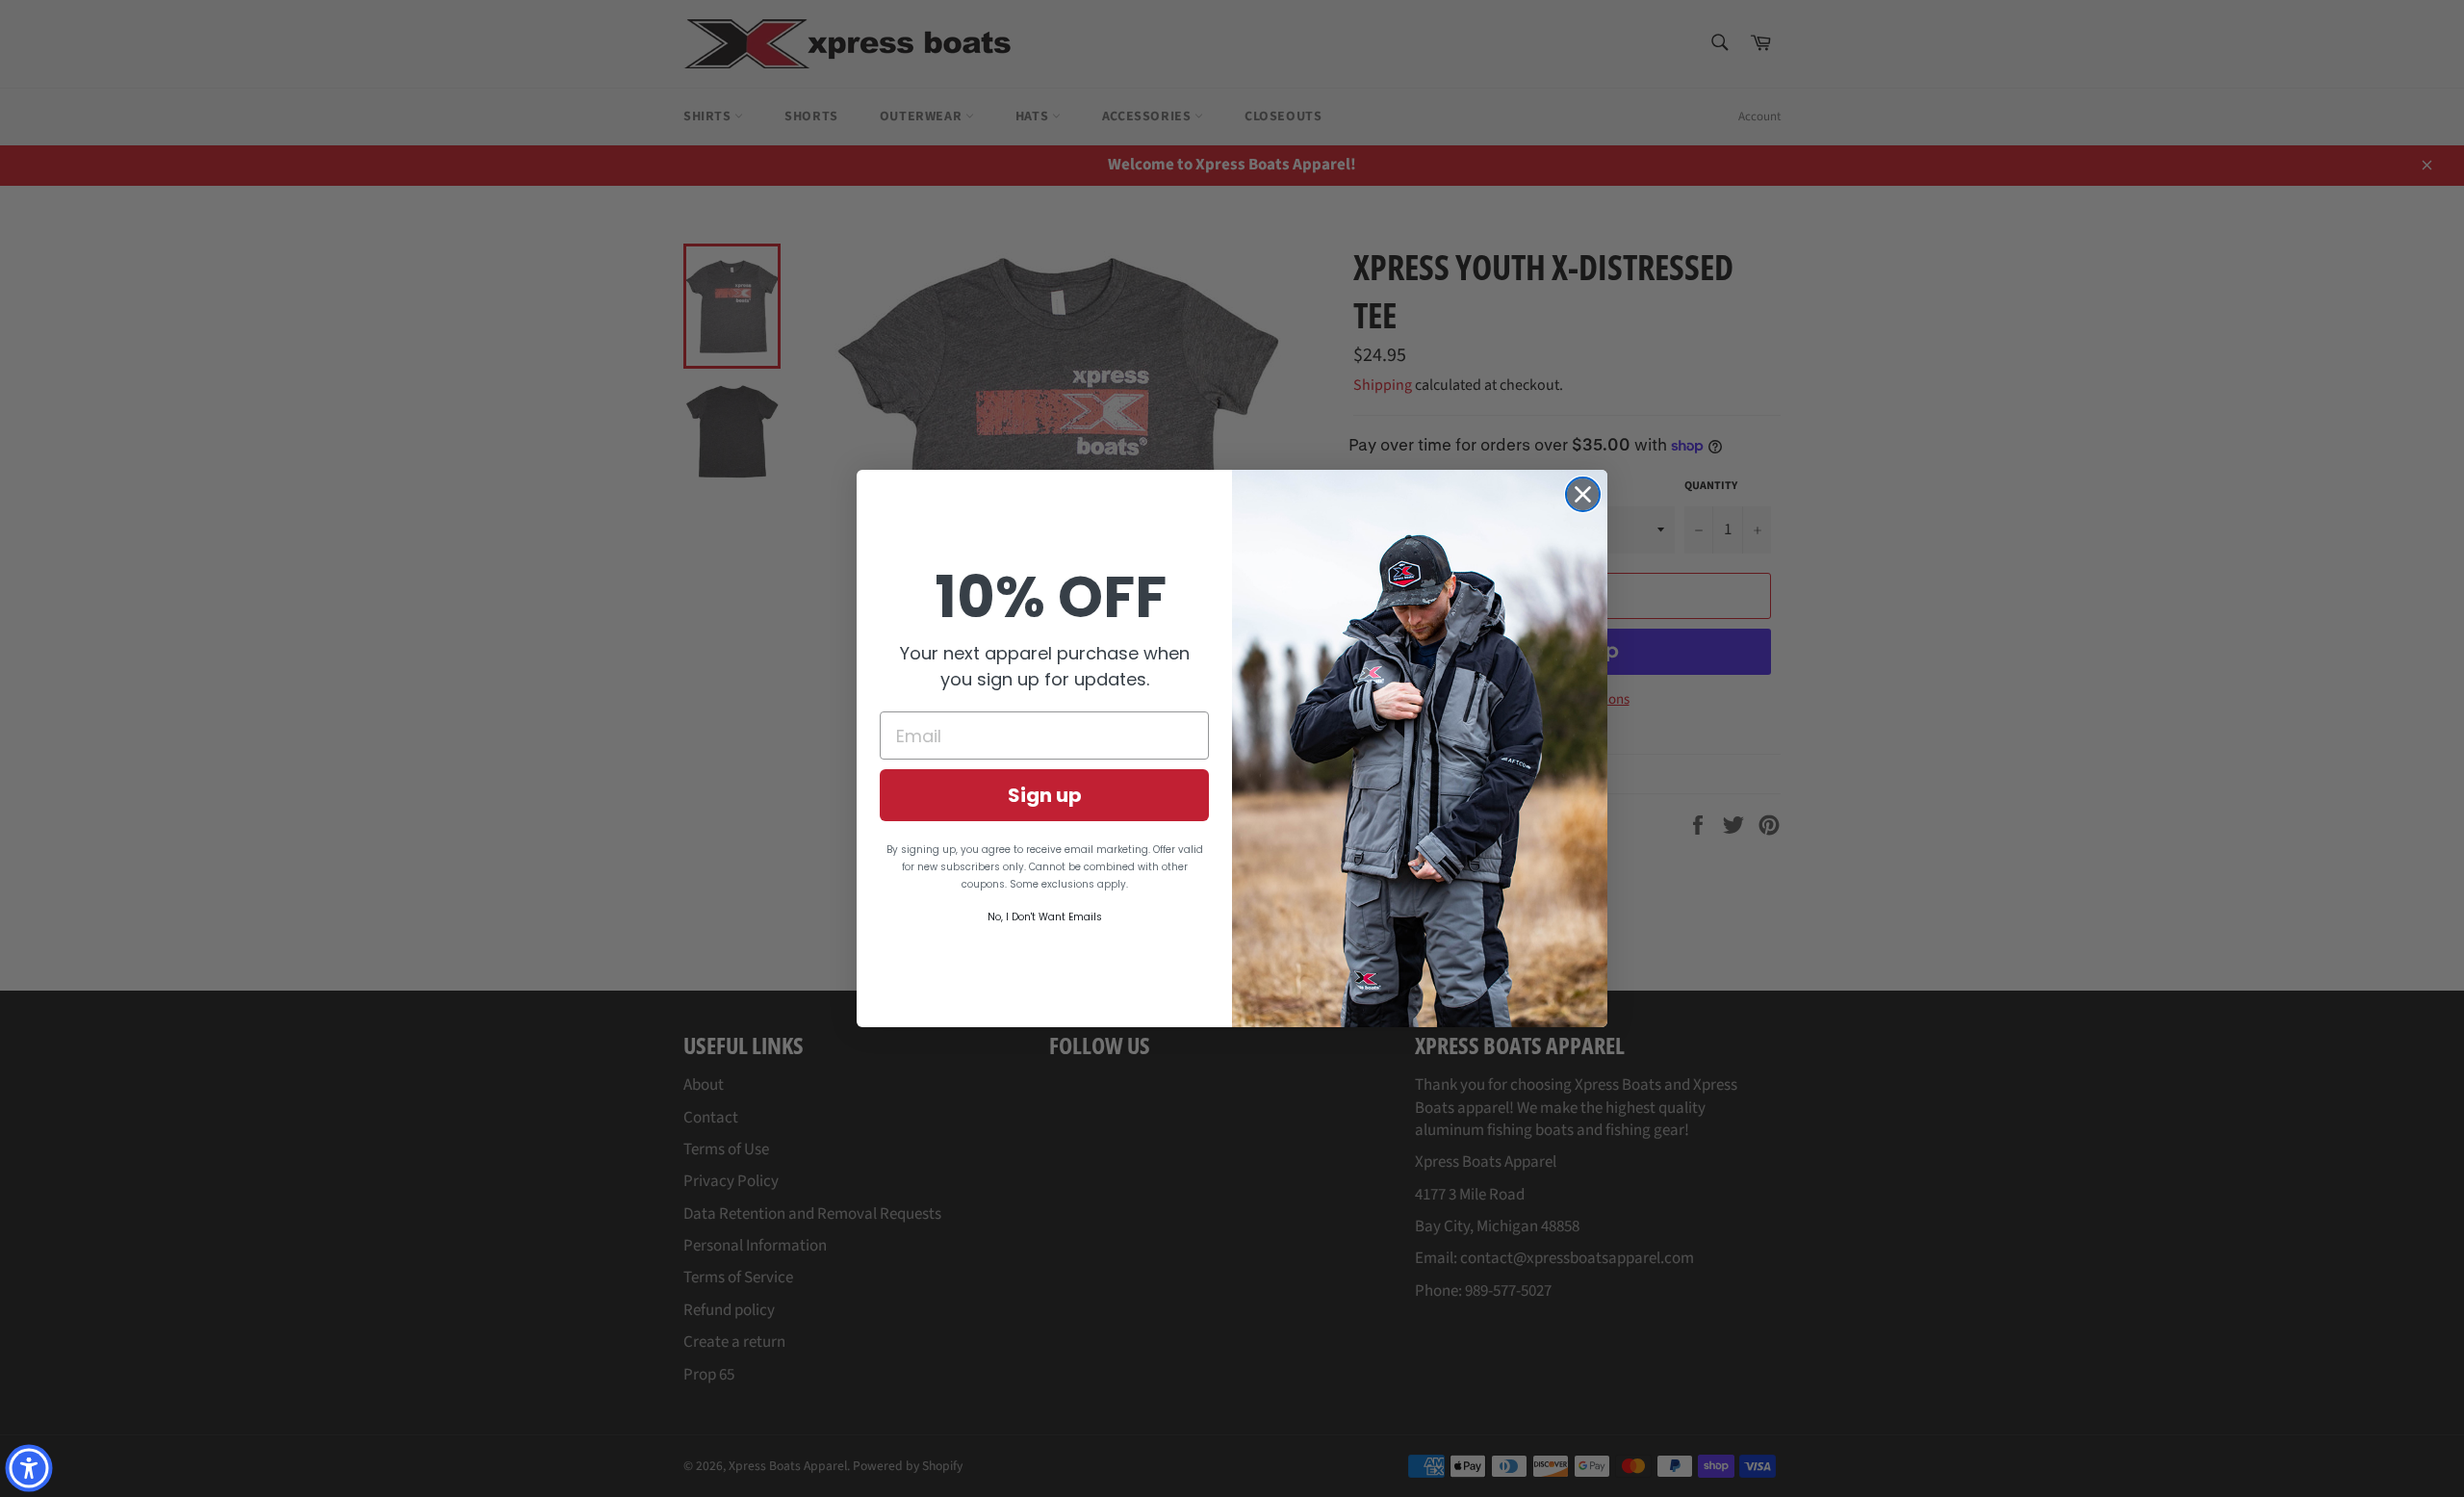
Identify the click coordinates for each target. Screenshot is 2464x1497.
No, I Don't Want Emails (1045, 917)
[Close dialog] (1583, 494)
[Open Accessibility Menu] (29, 1468)
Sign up (1045, 795)
